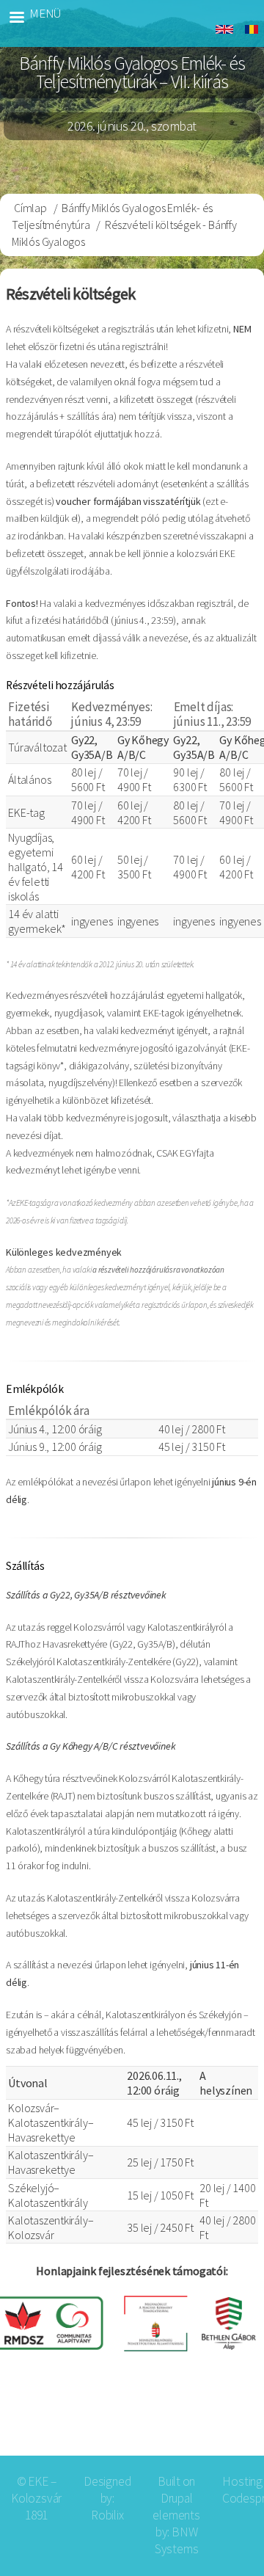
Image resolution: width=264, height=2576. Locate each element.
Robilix (107, 2515)
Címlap (30, 208)
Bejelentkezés (205, 2419)
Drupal (177, 2498)
